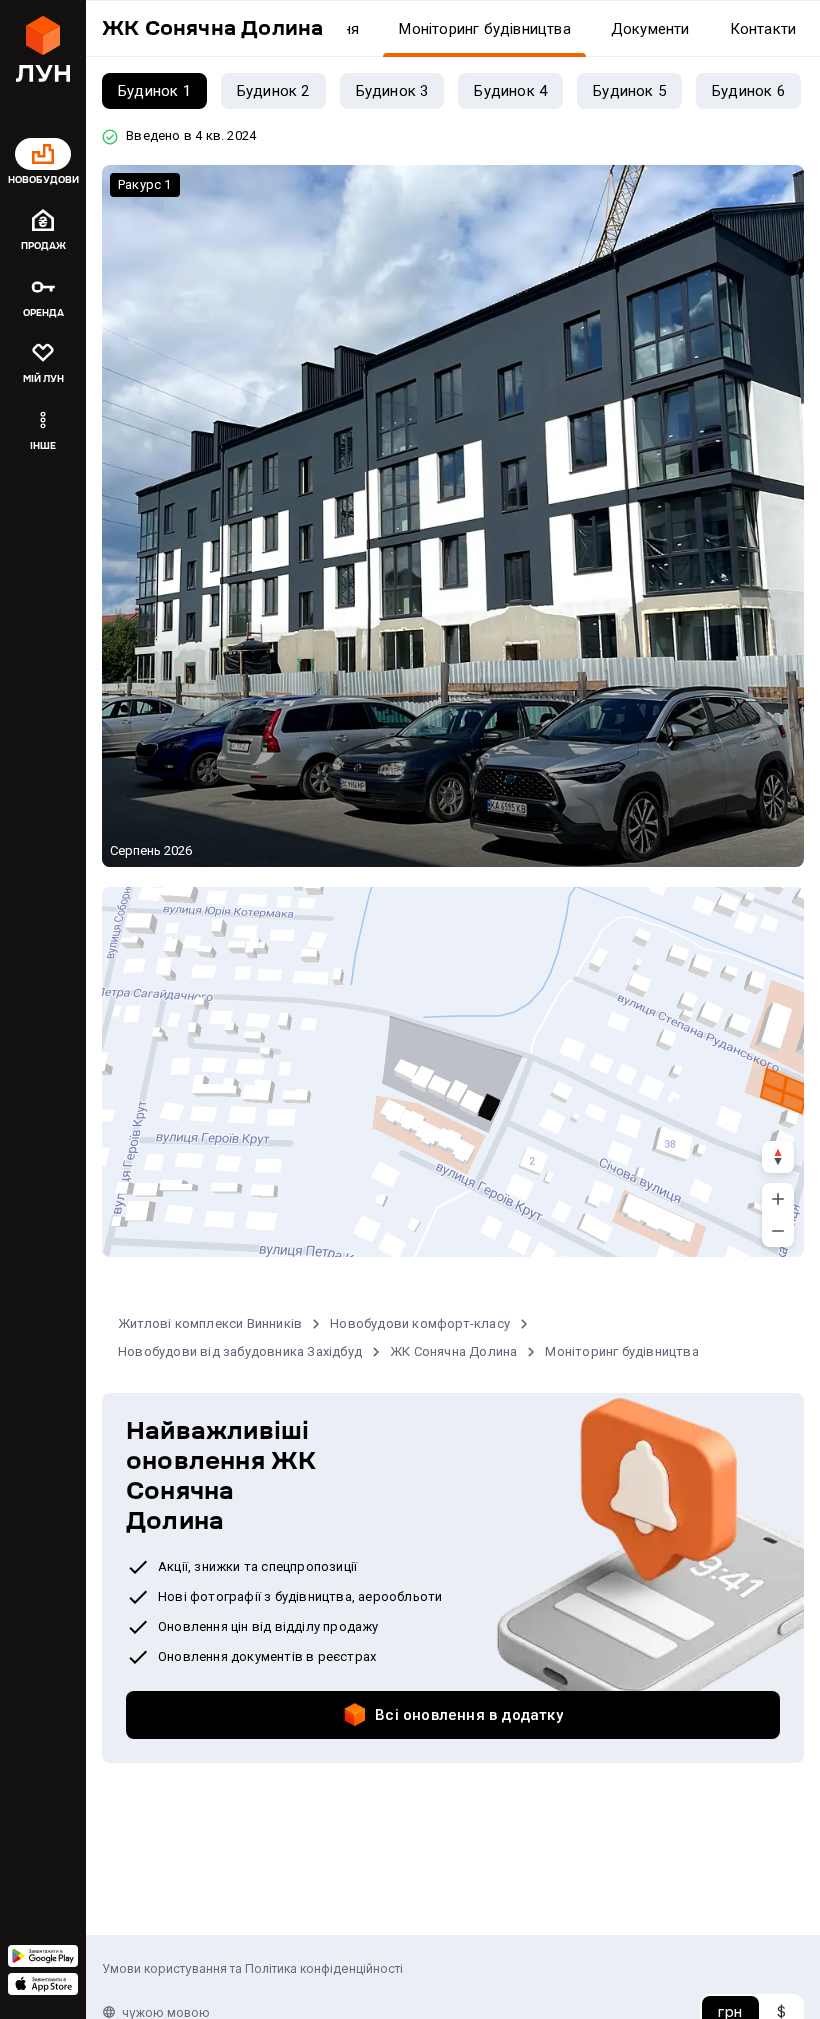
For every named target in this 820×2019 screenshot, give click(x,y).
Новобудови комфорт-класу (420, 1323)
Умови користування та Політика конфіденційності (252, 1968)
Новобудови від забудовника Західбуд (240, 1351)
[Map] (453, 1072)
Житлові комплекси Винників (210, 1323)
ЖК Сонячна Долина (453, 1351)
